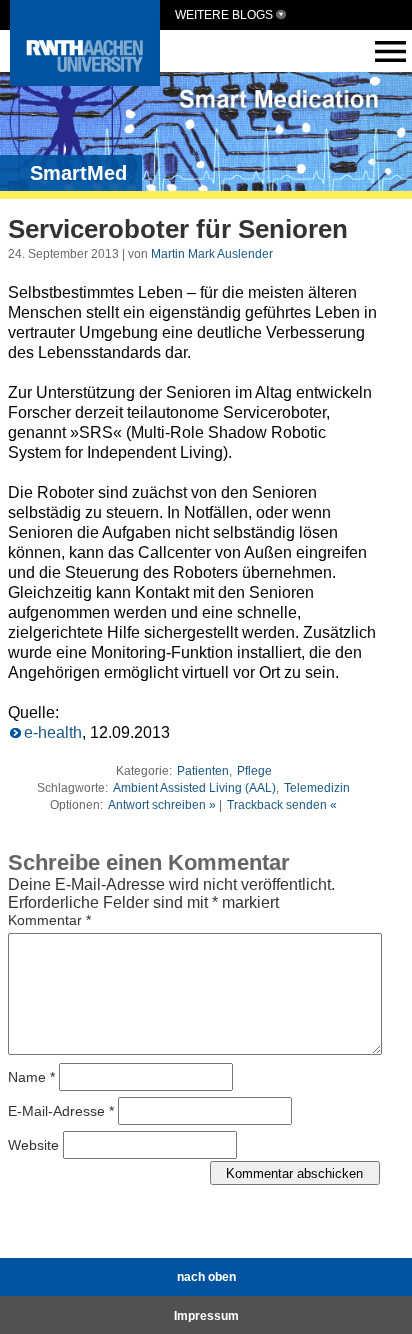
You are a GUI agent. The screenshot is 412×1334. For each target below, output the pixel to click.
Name (31, 1077)
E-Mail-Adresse (61, 1111)
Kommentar (49, 920)
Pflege (254, 771)
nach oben (206, 1277)
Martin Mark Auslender (212, 254)
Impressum (206, 1316)
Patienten (203, 771)
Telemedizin (317, 788)
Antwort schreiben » (162, 805)
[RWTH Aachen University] (85, 80)
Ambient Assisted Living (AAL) (194, 788)
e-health (53, 732)
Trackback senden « (282, 805)
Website (33, 1145)
